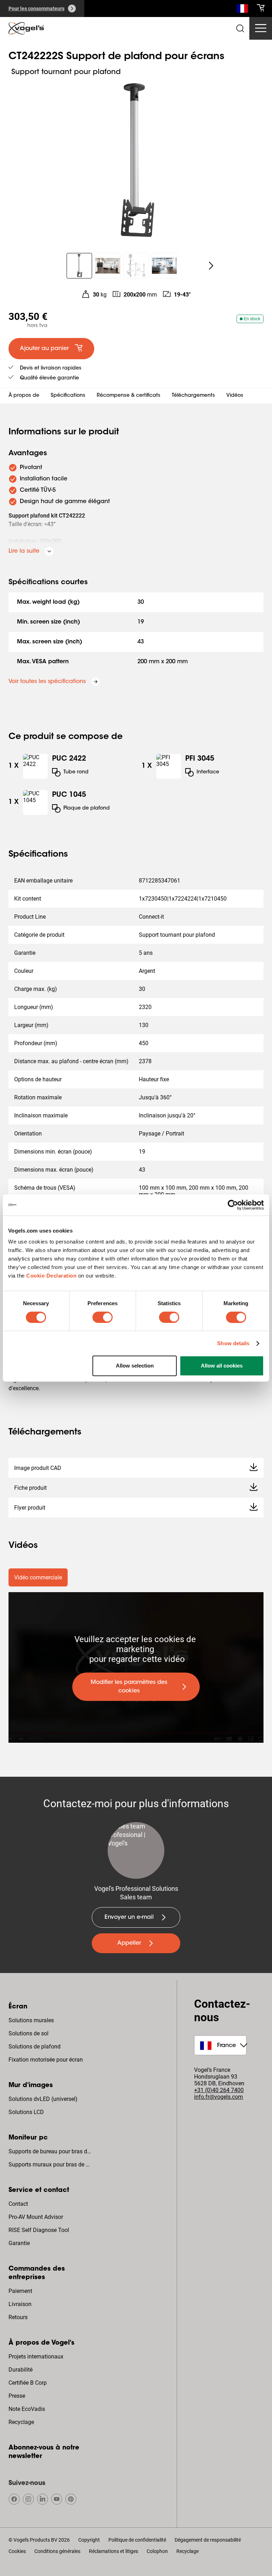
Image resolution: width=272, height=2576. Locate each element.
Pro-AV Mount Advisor (36, 2217)
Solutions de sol (29, 2033)
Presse (17, 2396)
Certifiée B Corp (28, 2383)
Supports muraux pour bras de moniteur (51, 2164)
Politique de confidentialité (137, 2540)
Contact (18, 2204)
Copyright (89, 2540)
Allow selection (135, 1366)
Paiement (20, 2291)
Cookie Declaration (51, 1276)
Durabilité (21, 2370)
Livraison (20, 2304)
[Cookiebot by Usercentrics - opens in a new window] (233, 1205)
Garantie (19, 2243)
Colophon (157, 2551)
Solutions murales (31, 2020)
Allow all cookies (222, 1366)
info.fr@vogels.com (219, 2097)
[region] (136, 161)
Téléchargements (193, 396)
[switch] (103, 1317)
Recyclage (21, 2422)
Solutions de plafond (35, 2047)
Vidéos (235, 396)
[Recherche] (242, 10)
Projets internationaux (36, 2357)
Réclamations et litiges (114, 2551)
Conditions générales (57, 2551)
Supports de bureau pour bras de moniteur (51, 2151)
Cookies (17, 2551)
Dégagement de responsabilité (208, 2540)
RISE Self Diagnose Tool (39, 2230)
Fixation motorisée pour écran (46, 2060)
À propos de (24, 396)
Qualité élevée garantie (49, 378)
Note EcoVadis (27, 2409)
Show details (233, 1343)
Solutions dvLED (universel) (43, 2099)
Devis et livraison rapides (51, 368)
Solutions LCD (26, 2112)
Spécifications (68, 396)
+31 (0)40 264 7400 (219, 2090)
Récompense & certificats (129, 396)
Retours (18, 2317)
